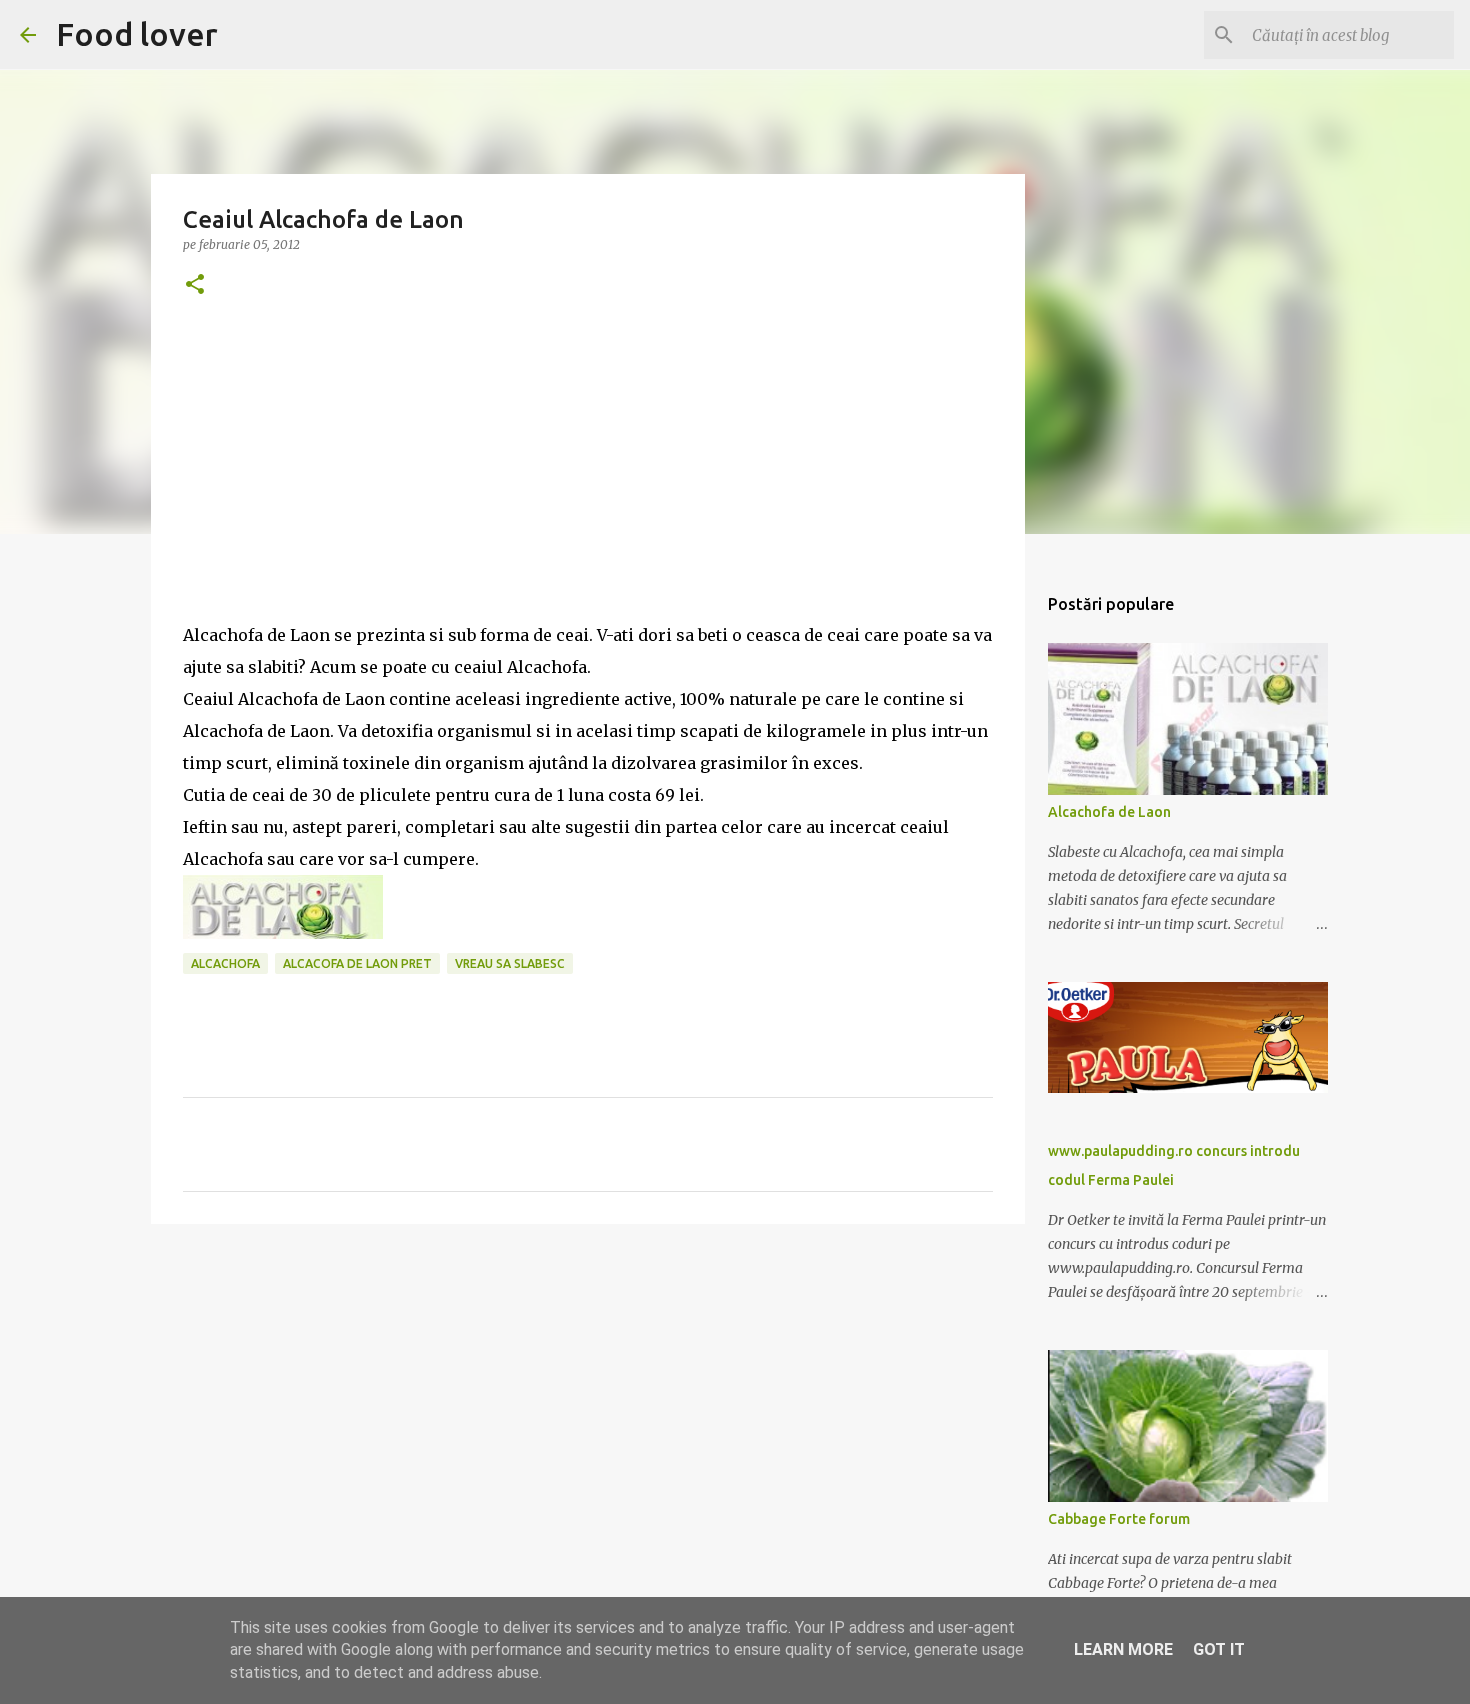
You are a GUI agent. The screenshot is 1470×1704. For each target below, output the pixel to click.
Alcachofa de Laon (1109, 812)
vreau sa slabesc (510, 963)
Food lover (137, 34)
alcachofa (225, 963)
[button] (195, 285)
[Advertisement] (588, 479)
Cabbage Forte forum (1119, 1519)
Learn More (1123, 1649)
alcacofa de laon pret (357, 963)
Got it (1219, 1649)
